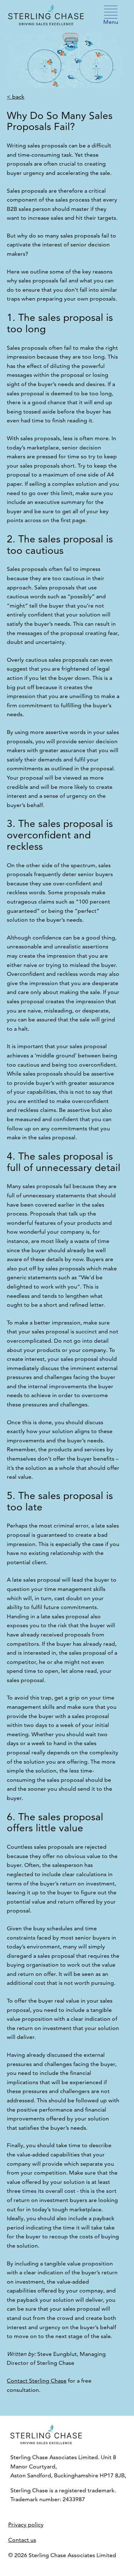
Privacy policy (26, 2525)
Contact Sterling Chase (37, 2381)
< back (16, 97)
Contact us (22, 2540)
